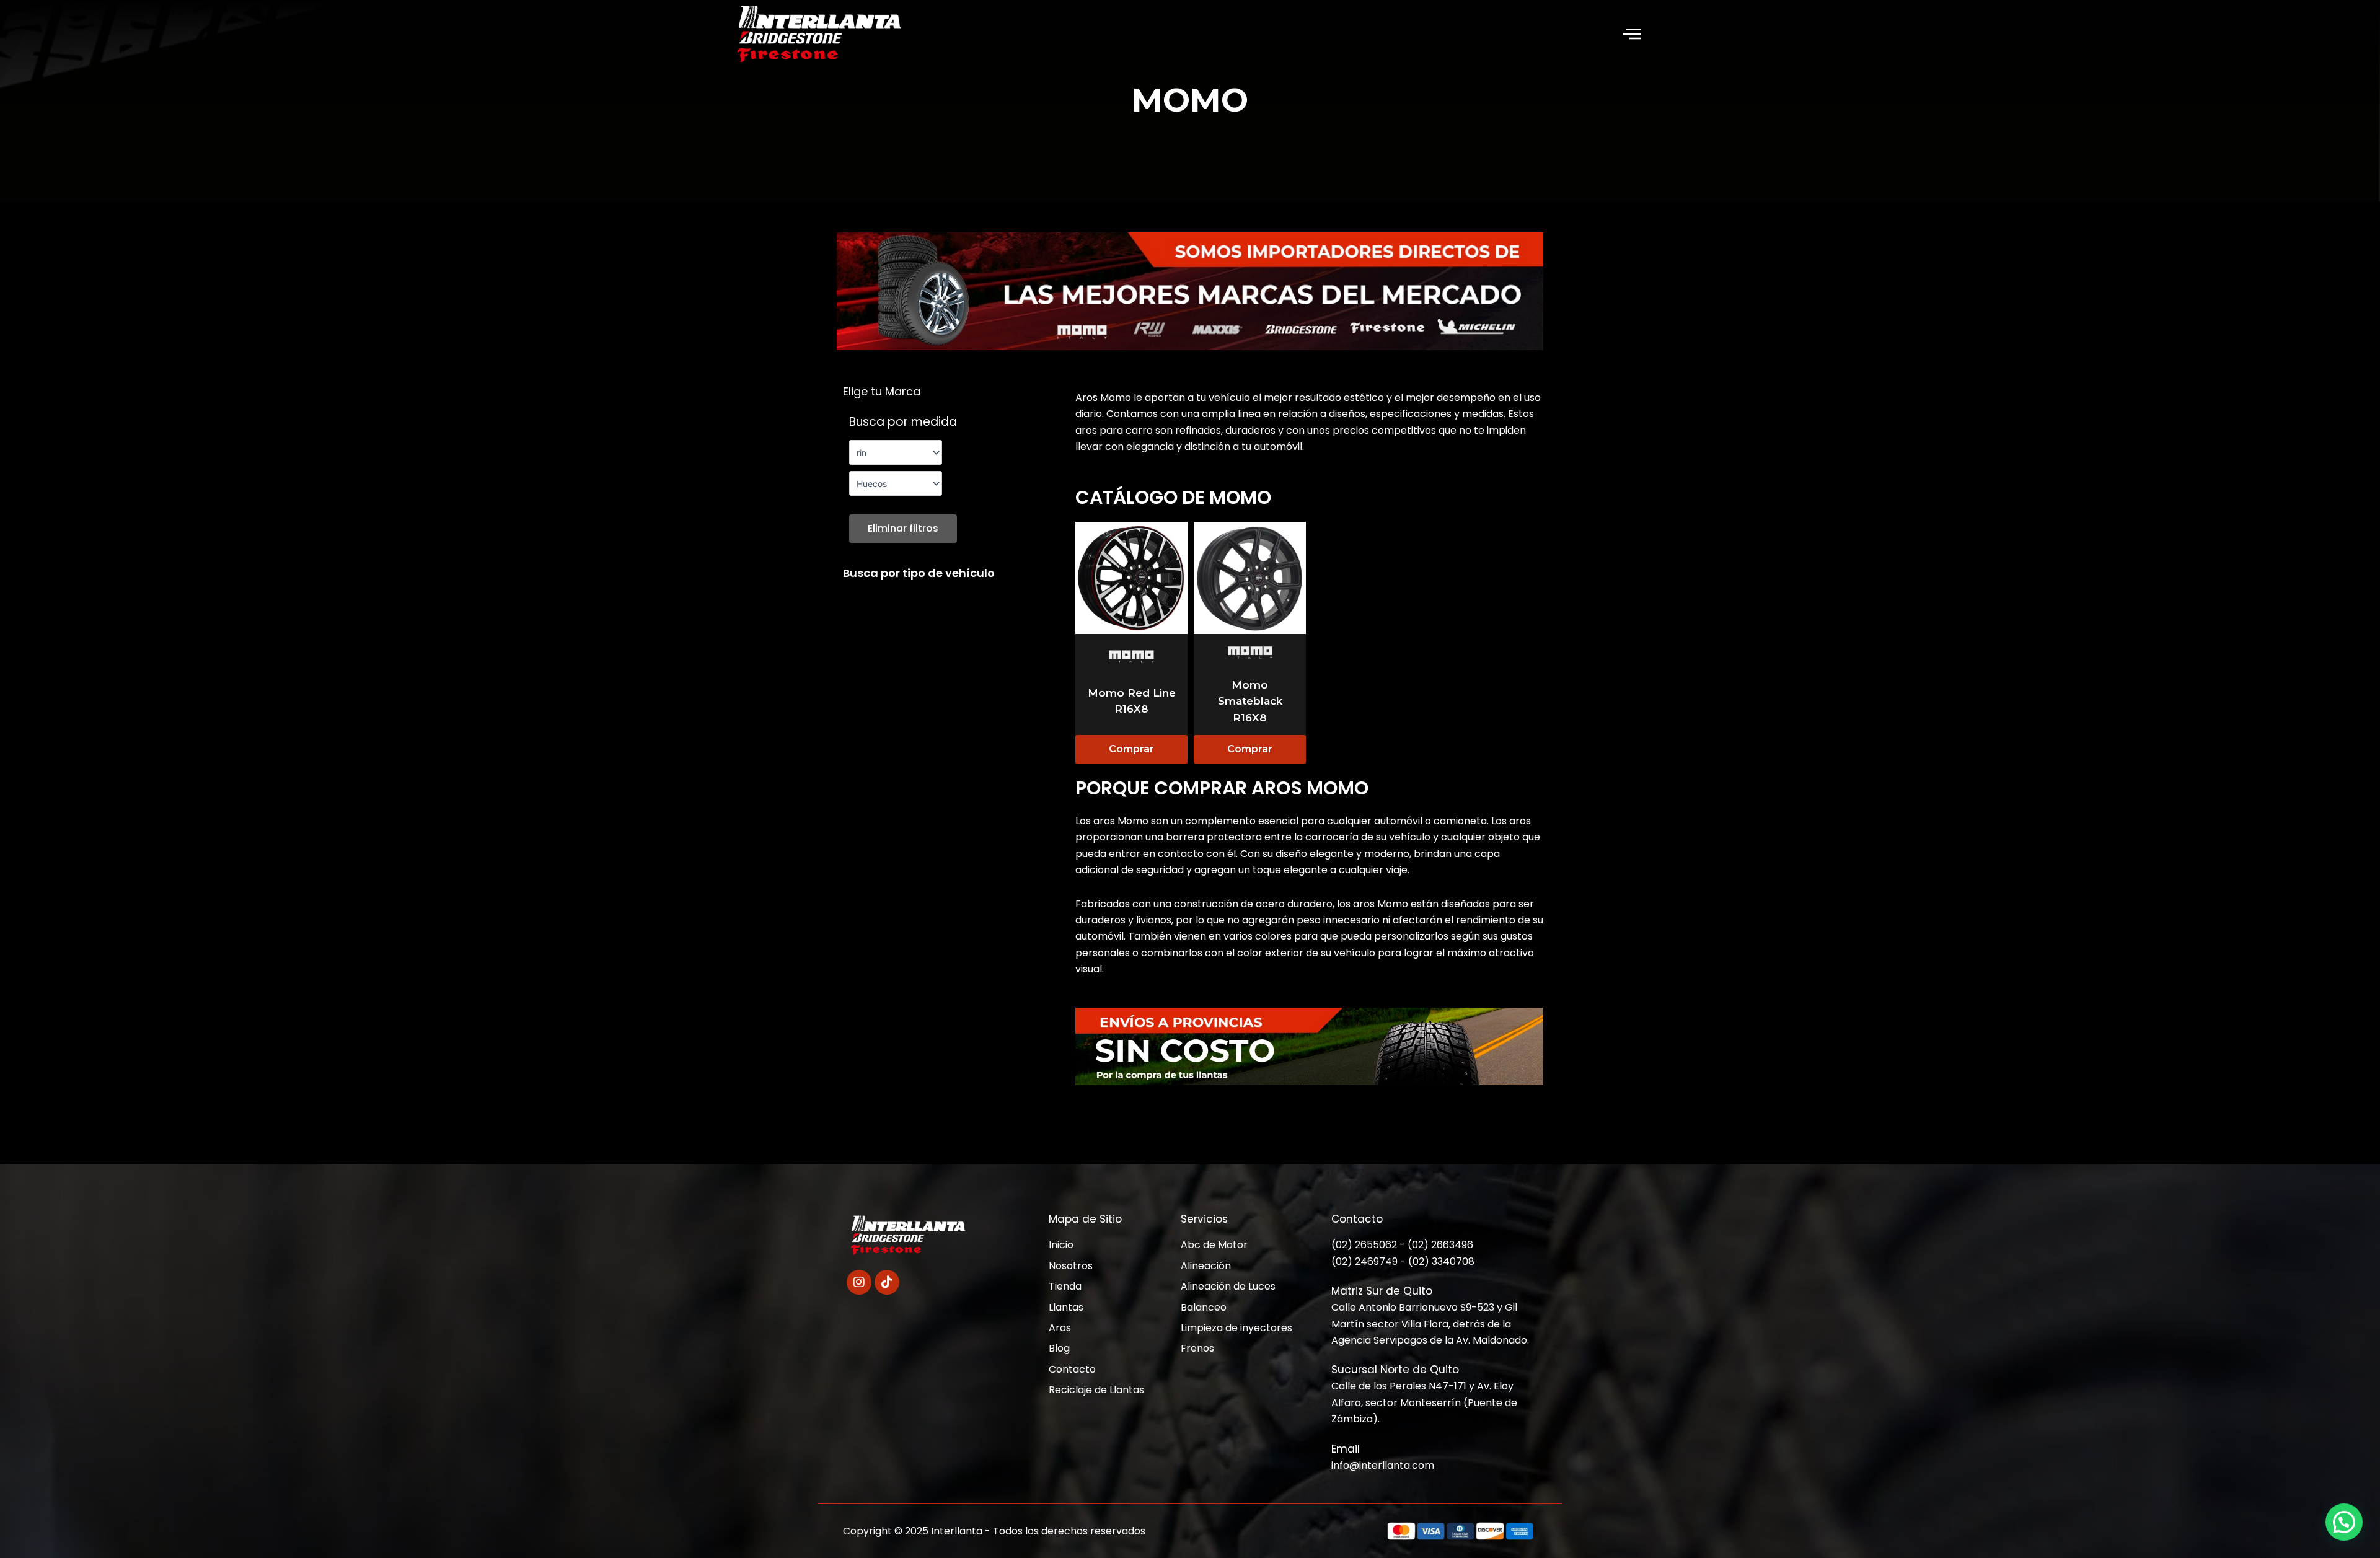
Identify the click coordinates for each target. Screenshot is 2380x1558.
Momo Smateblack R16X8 (1250, 701)
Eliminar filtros (903, 528)
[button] (1632, 35)
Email (1346, 1449)
